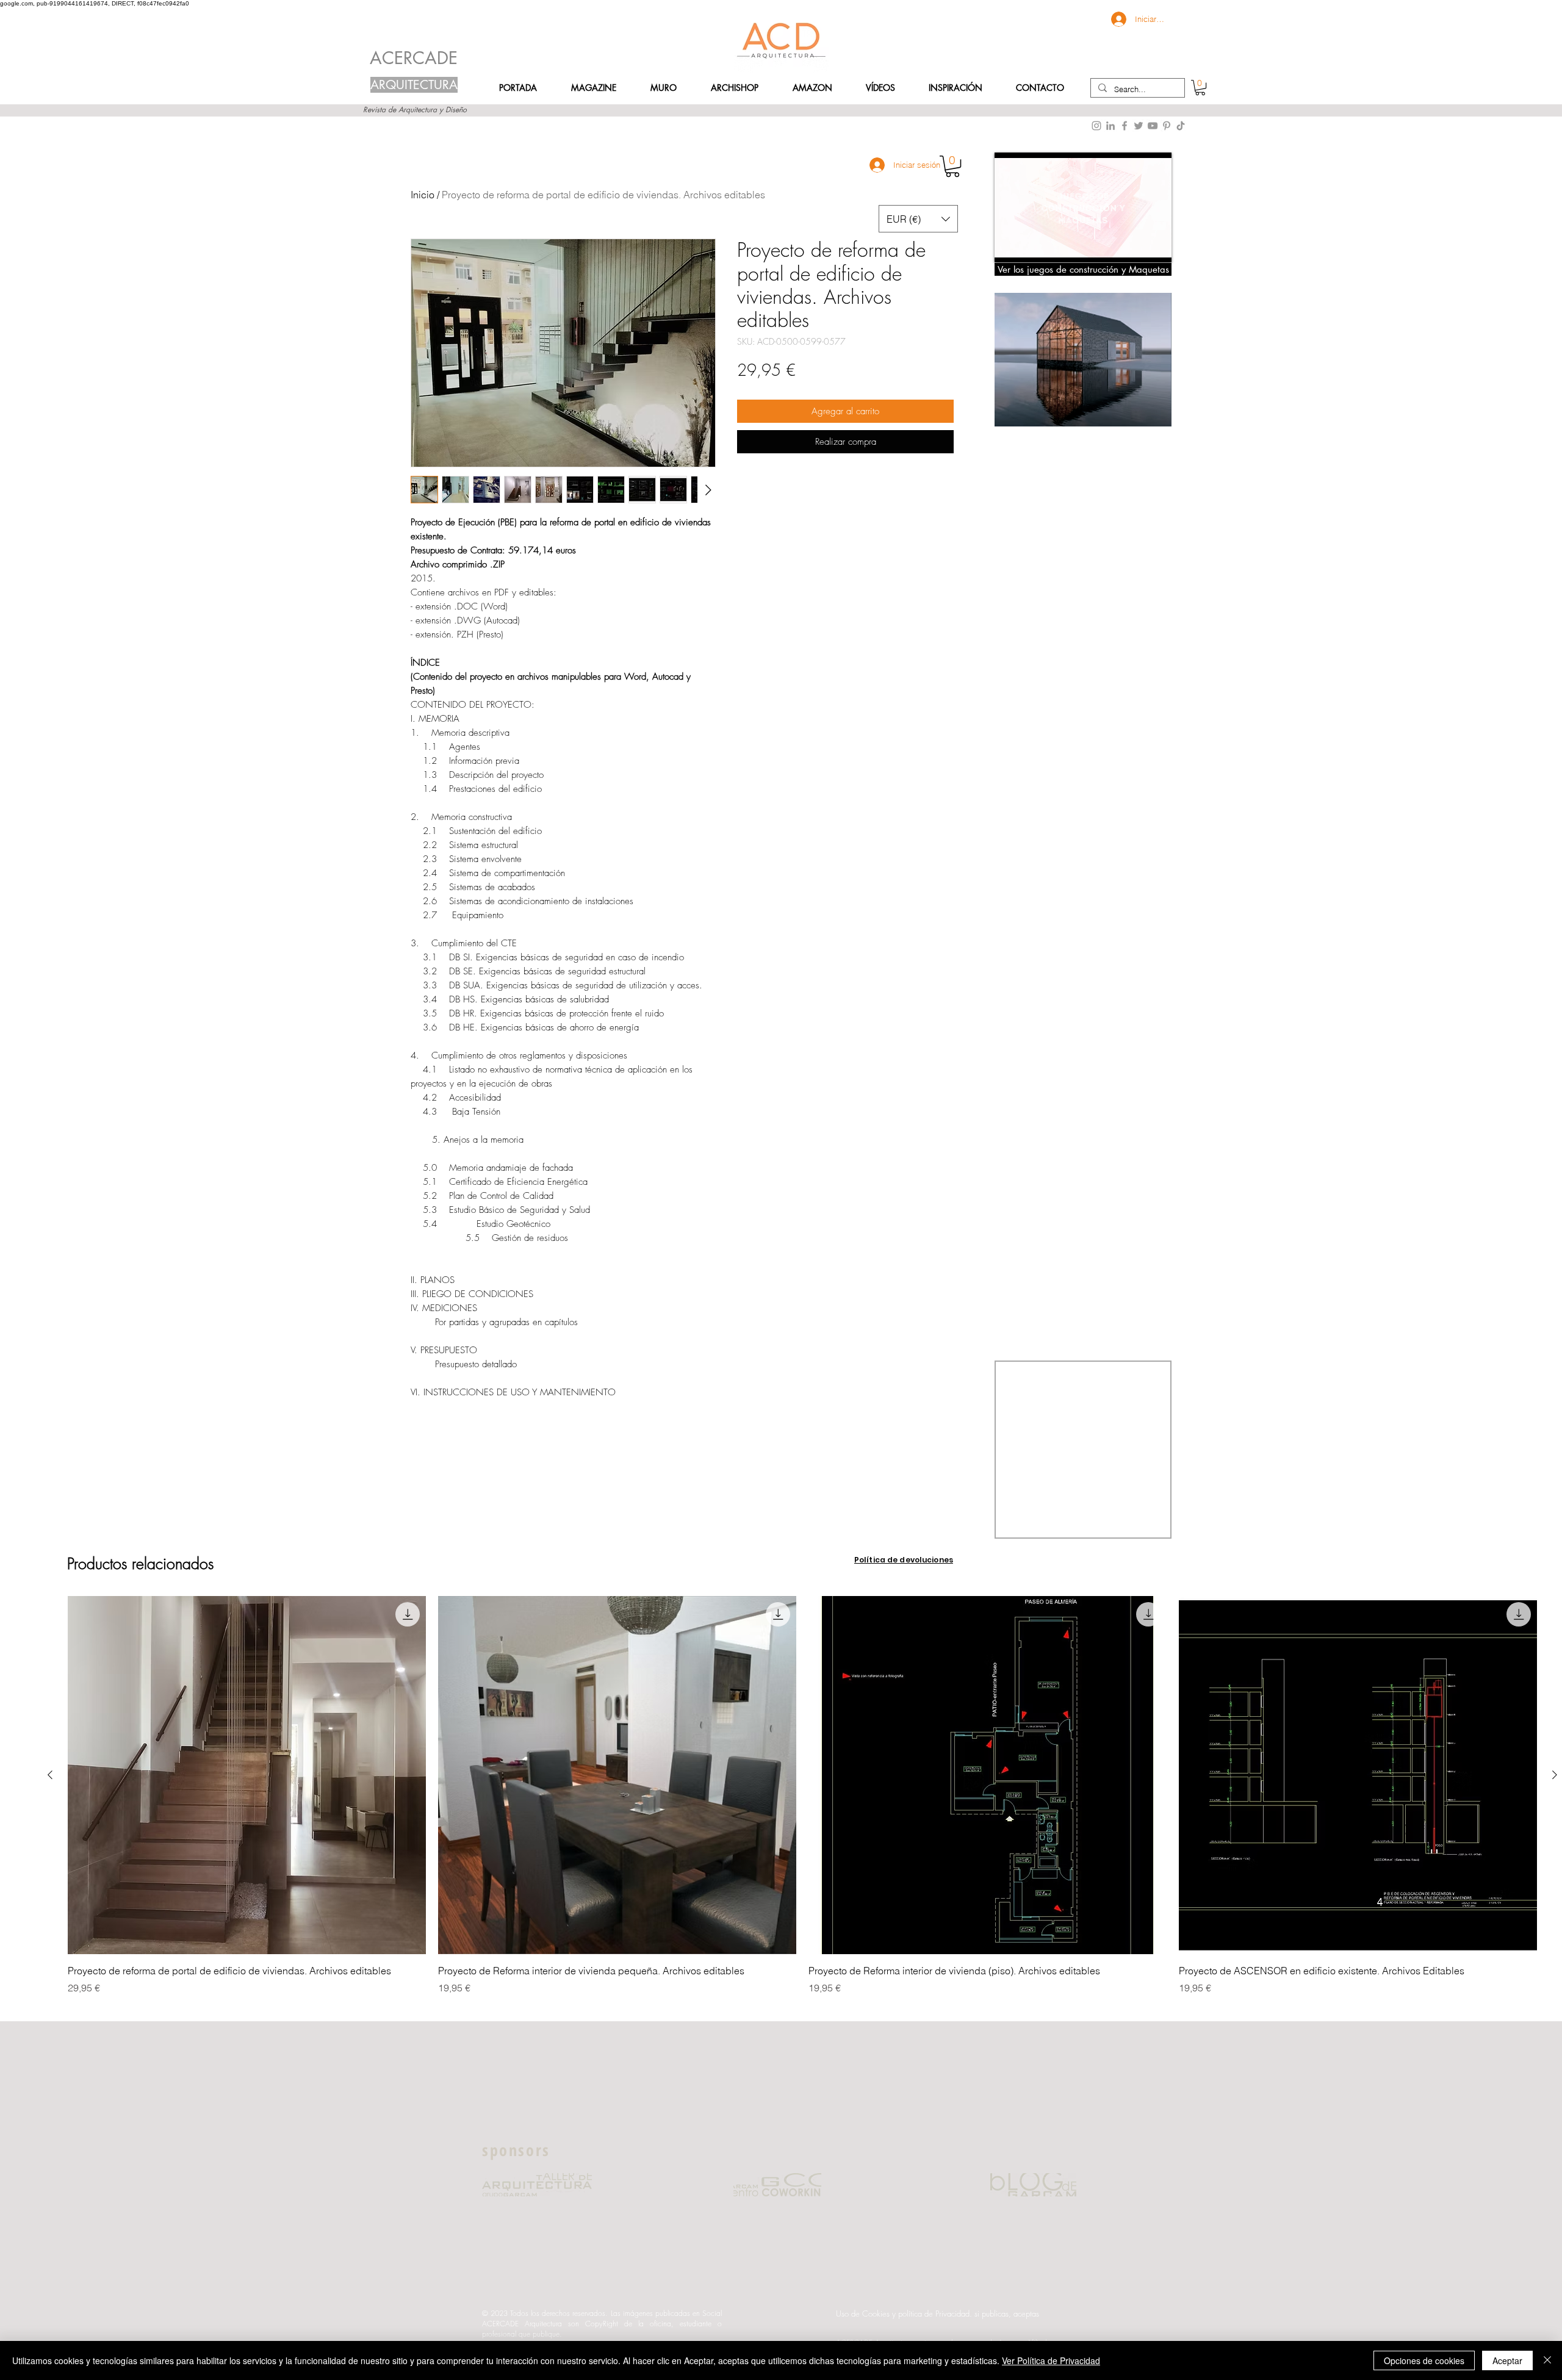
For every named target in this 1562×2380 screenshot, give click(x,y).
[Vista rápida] (247, 1775)
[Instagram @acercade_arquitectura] (1096, 126)
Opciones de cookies (1424, 2360)
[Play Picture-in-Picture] (1134, 246)
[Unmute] (1031, 246)
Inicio (423, 195)
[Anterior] (50, 1775)
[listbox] (918, 219)
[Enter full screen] (1155, 246)
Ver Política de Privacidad (1051, 2360)
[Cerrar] (1547, 2360)
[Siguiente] (1555, 1775)
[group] (802, 1802)
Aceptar (1507, 2360)
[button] (1040, 88)
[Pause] (1010, 246)
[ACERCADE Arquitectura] (1181, 126)
